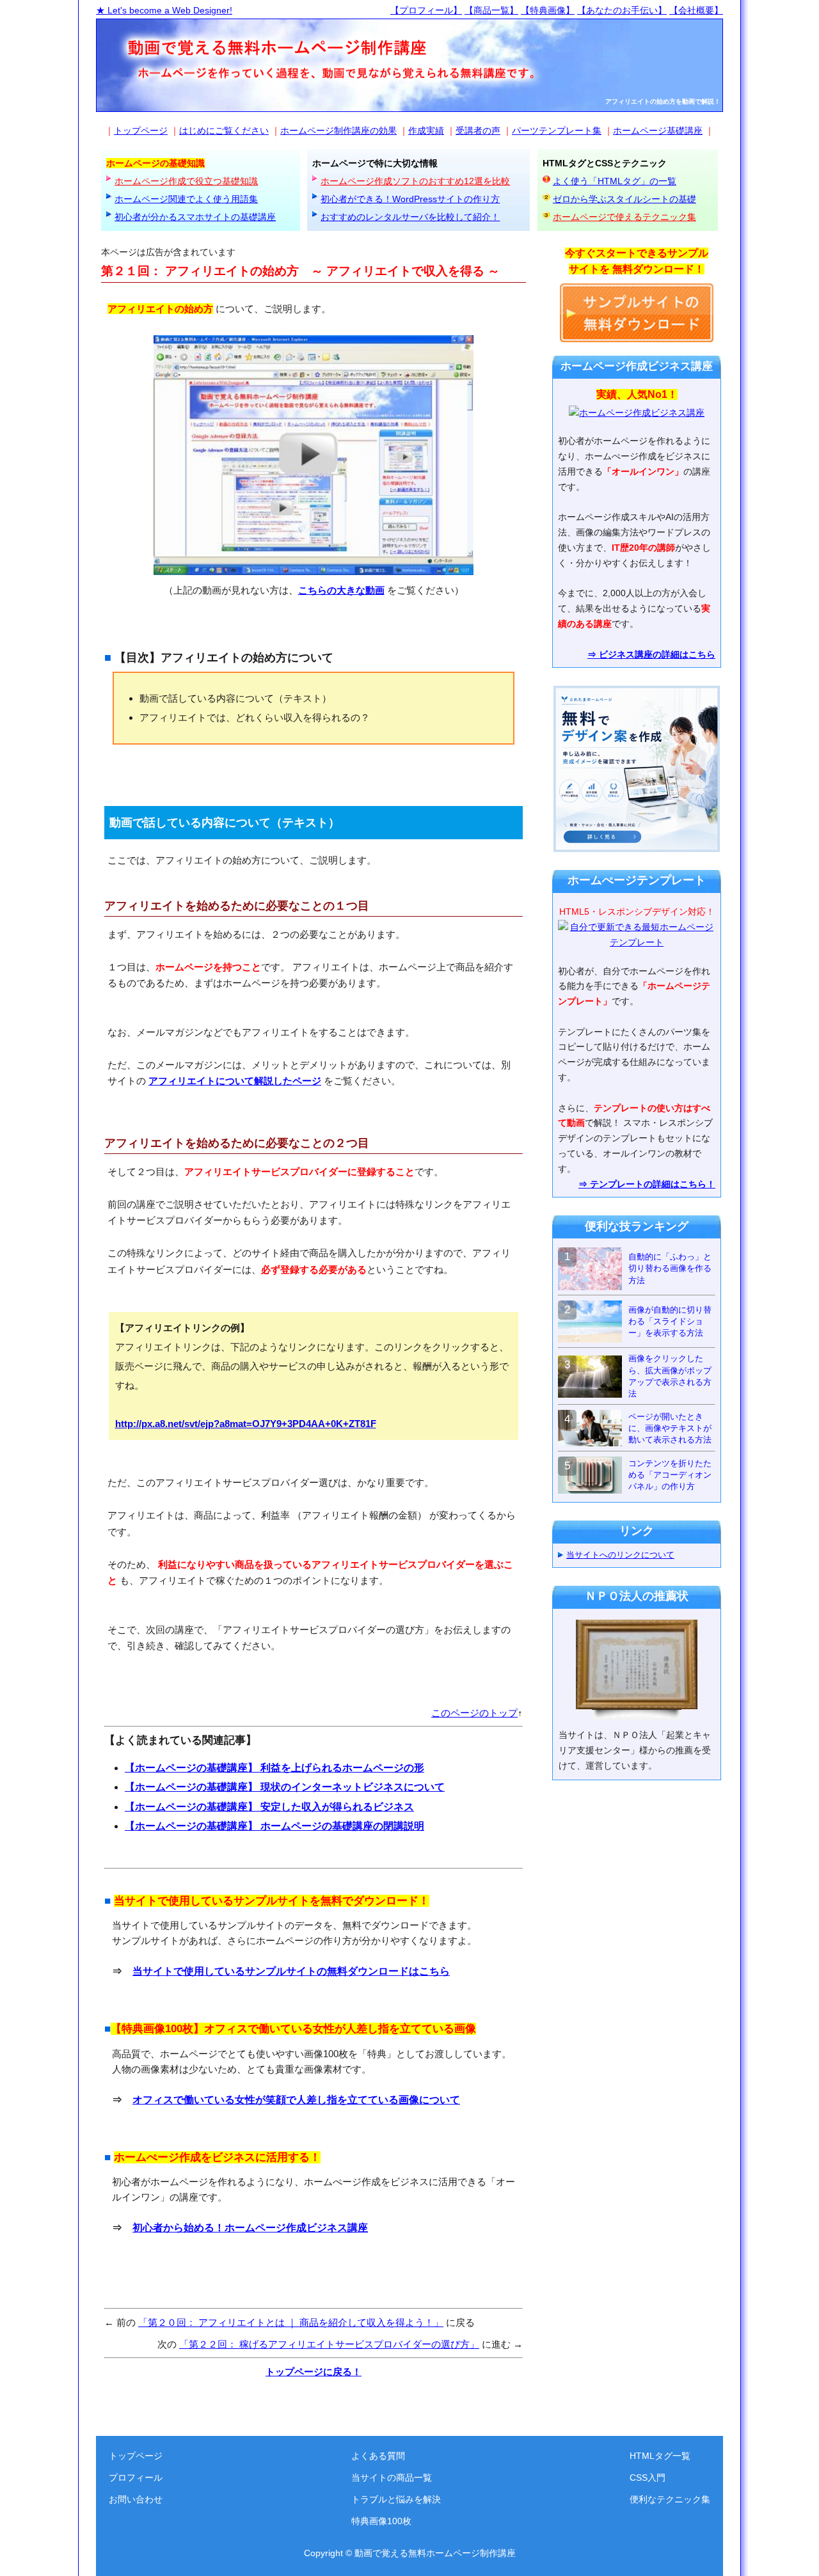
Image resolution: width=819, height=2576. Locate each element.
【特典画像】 (548, 10)
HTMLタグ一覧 (660, 2456)
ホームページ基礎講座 (658, 130)
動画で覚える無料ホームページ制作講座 (435, 2553)
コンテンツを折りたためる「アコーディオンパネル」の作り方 (670, 1475)
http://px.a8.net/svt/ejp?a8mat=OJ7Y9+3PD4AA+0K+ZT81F (246, 1424)
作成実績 (426, 130)
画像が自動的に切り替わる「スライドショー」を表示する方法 (670, 1321)
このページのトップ (474, 1713)
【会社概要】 (696, 10)
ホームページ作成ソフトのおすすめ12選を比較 (415, 181)
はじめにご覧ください (224, 130)
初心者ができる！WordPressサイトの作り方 (410, 199)
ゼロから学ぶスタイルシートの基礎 (624, 199)
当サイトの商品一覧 (392, 2477)
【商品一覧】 (491, 10)
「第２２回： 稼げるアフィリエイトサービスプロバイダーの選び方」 (329, 2344)
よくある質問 (378, 2456)
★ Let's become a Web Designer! (164, 10)
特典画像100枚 (381, 2521)
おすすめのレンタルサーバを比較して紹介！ (410, 217)
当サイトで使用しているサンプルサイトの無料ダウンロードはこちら (291, 1971)
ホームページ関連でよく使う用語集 (186, 199)
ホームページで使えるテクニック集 (624, 217)
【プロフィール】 (426, 10)
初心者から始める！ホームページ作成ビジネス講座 (250, 2228)
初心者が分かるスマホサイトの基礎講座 (195, 217)
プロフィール (136, 2477)
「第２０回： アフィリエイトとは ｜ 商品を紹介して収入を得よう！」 (291, 2322)
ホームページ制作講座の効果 (338, 130)
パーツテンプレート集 (557, 130)
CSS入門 (648, 2477)
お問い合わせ (136, 2499)
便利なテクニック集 (670, 2499)
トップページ (141, 130)
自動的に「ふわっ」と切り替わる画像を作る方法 (670, 1268)
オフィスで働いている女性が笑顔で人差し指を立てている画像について (296, 2100)
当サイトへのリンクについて (620, 1555)
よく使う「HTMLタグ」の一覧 (615, 181)
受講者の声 (478, 130)
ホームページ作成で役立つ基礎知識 (186, 181)
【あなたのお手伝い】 (622, 10)
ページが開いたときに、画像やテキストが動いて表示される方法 (670, 1428)
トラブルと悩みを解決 (396, 2499)
